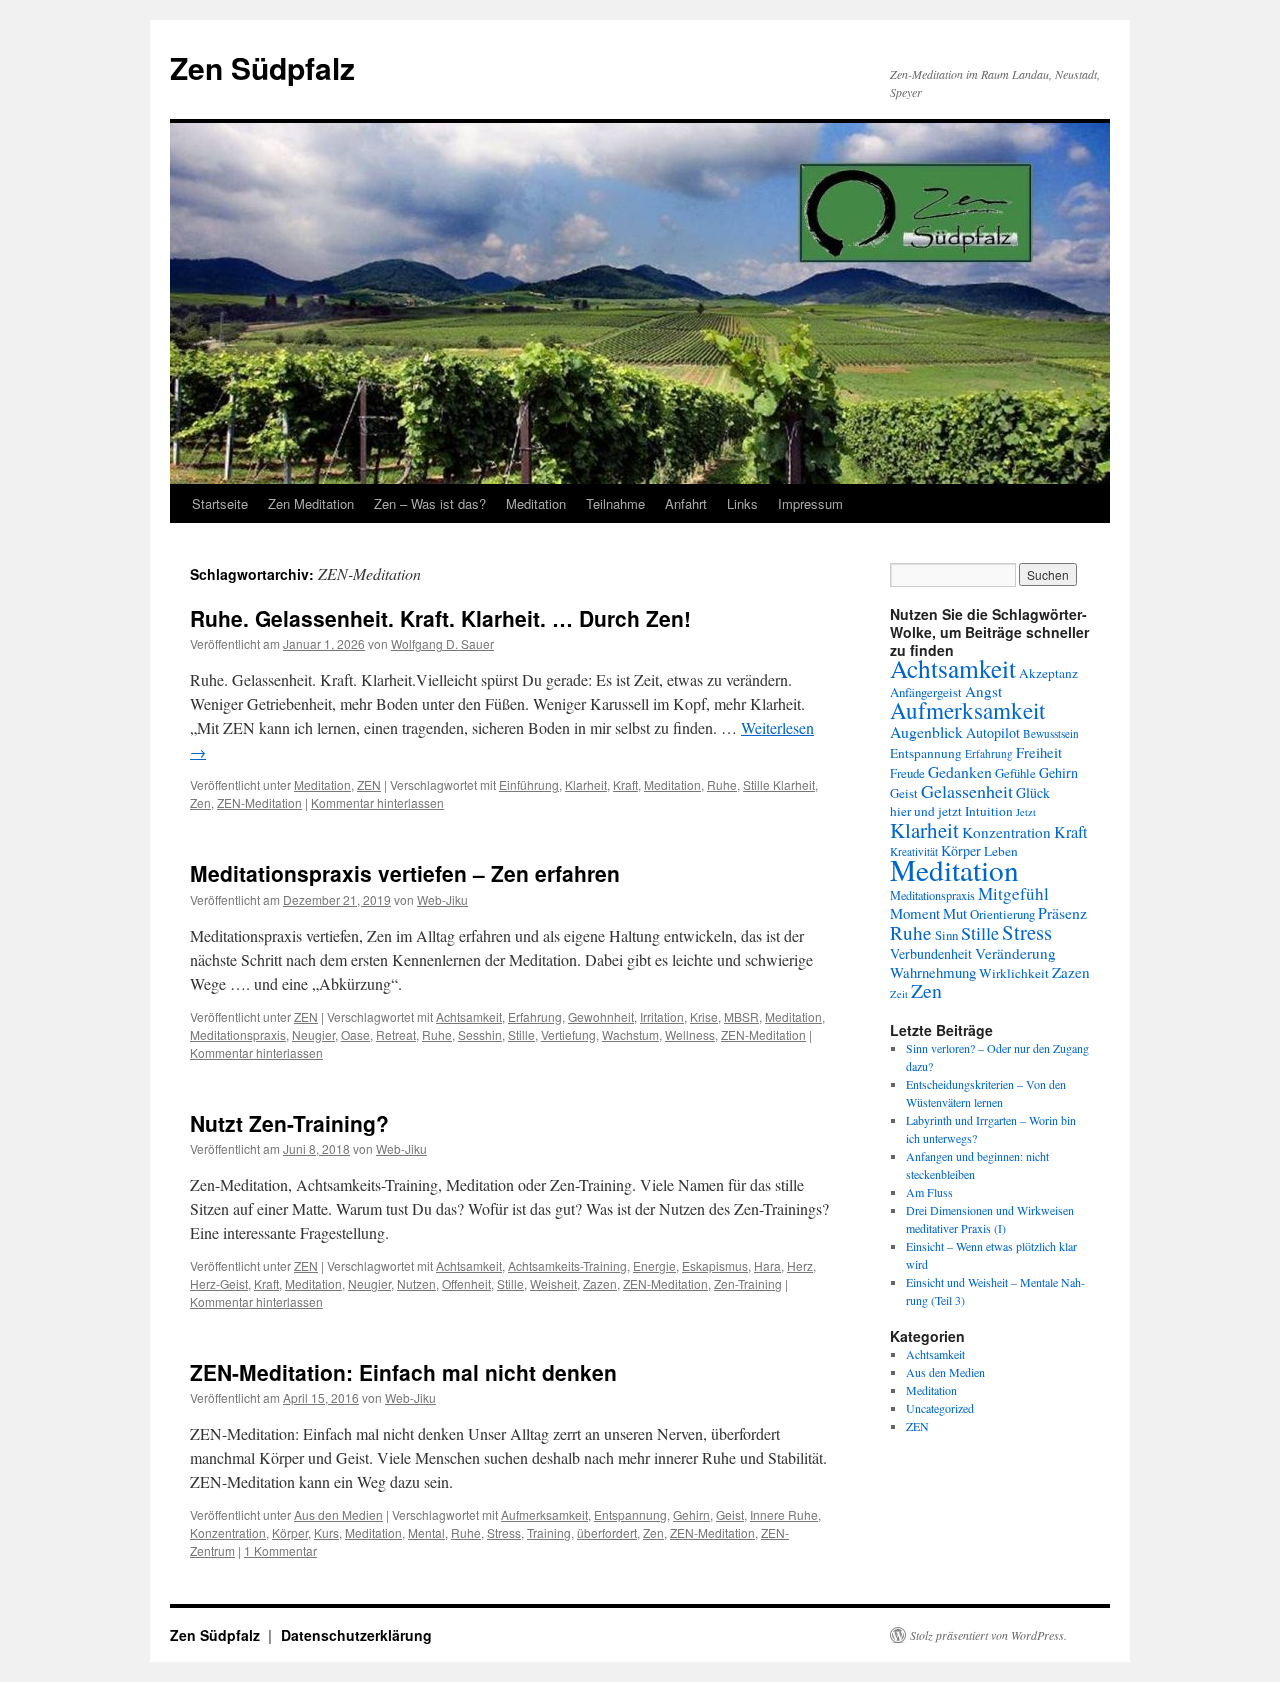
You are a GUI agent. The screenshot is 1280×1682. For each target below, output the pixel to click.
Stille (521, 1034)
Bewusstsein (1051, 733)
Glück (1033, 792)
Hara (767, 1265)
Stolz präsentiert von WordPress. (988, 1635)
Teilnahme (615, 503)
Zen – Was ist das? (430, 503)
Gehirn (691, 1514)
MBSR (741, 1016)
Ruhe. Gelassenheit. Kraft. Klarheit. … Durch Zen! (440, 618)
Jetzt (1026, 812)
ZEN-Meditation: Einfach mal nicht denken (403, 1372)
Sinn (946, 935)
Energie (654, 1265)
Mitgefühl (1013, 893)
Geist (730, 1514)
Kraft (625, 784)
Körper (290, 1532)
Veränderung (1015, 953)
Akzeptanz (1048, 673)
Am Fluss (929, 1192)
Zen (200, 802)
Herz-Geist (219, 1283)
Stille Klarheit (779, 784)
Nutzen (416, 1283)
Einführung (529, 784)
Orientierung (1002, 914)
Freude (907, 773)
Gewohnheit (601, 1016)
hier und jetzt (926, 811)
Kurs (326, 1532)
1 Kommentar (280, 1550)
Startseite (220, 503)
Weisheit (553, 1283)
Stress (504, 1532)
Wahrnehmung (933, 972)
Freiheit (1039, 752)
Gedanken (960, 771)
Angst (983, 691)
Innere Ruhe (784, 1514)
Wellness (690, 1034)
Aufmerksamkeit (544, 1514)
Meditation (536, 503)
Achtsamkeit (469, 1016)
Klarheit (586, 784)
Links (742, 503)
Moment (915, 913)
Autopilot (993, 732)
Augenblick (926, 731)
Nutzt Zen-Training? (289, 1123)
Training (549, 1532)
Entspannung (630, 1514)
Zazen (600, 1283)
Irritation (662, 1016)
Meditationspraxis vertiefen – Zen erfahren (405, 873)
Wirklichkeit (1014, 973)
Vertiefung (568, 1034)
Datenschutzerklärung (356, 1635)
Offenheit (466, 1283)
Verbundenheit (931, 953)
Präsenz (1062, 912)
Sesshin (480, 1034)
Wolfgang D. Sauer (442, 643)
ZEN (369, 784)
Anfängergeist (926, 692)
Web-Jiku (442, 899)
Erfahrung (535, 1016)
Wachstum (630, 1034)
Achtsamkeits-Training (567, 1265)
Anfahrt (686, 503)
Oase (355, 1034)
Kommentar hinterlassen (377, 802)
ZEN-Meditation (259, 802)
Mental (426, 1532)
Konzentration (228, 1532)
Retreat (396, 1034)
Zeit (899, 994)
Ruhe (722, 784)
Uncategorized (940, 1408)
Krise (704, 1016)
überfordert (607, 1532)
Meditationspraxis (238, 1034)
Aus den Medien (338, 1514)
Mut (955, 913)
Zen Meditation (311, 503)
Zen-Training (748, 1283)
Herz (800, 1265)
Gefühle (1015, 773)
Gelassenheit (967, 791)
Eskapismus (715, 1265)
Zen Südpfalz (262, 67)
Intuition (989, 811)
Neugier (313, 1034)
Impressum (810, 503)
